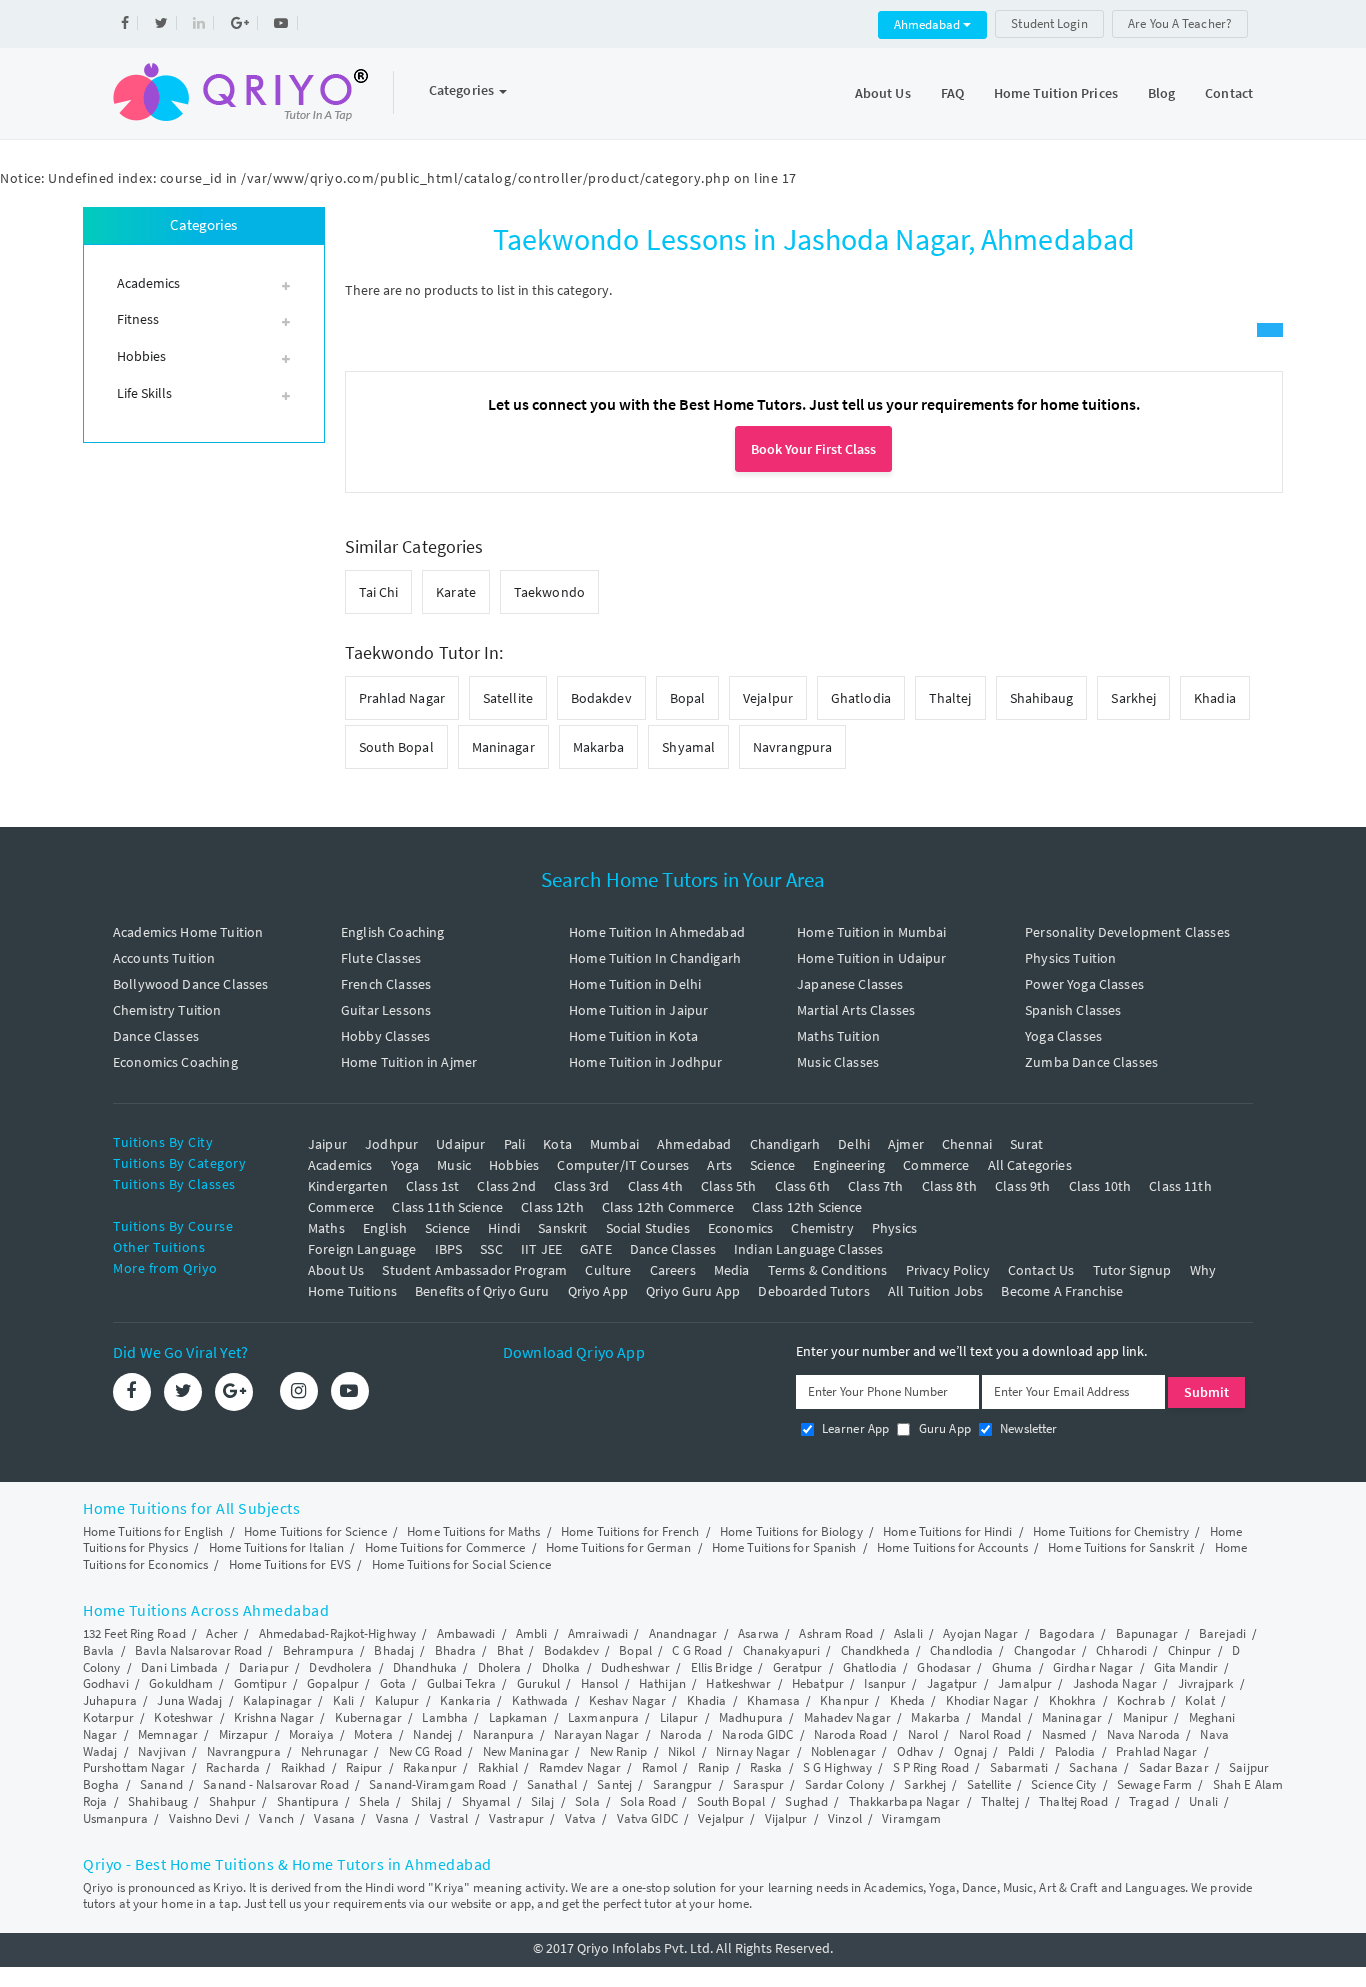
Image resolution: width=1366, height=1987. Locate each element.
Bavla (99, 1650)
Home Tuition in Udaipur (871, 958)
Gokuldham (181, 1683)
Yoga (405, 1165)
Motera (373, 1734)
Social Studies (648, 1228)
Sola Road (648, 1801)
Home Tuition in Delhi (635, 984)
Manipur (1146, 1717)
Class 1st (432, 1186)
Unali (1203, 1801)
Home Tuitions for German (618, 1547)
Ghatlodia (861, 698)
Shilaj (426, 1801)
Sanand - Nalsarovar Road (275, 1784)
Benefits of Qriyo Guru (482, 1291)
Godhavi (106, 1683)
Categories (463, 90)
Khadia (1215, 698)
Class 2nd (506, 1186)
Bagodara (1067, 1633)
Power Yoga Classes (1084, 984)
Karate (456, 592)
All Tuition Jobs (935, 1291)
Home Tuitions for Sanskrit (1121, 1547)
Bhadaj (394, 1650)
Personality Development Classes (1127, 932)
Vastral (449, 1818)
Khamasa (773, 1700)
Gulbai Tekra (461, 1683)
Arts (719, 1165)
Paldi (1021, 1751)
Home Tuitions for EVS (290, 1564)
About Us (883, 93)
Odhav (915, 1751)
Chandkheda (875, 1650)
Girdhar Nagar (1093, 1667)
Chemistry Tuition (167, 1010)
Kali (343, 1700)
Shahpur (233, 1801)
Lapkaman (518, 1717)
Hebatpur (818, 1683)
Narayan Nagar (596, 1734)
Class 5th (728, 1186)
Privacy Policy (948, 1270)
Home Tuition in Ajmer (409, 1062)
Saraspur (758, 1784)
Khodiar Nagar (987, 1700)
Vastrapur (516, 1818)
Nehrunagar (334, 1751)
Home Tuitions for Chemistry (1111, 1531)
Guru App (942, 1428)
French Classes (386, 984)
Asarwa (758, 1633)
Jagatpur (952, 1683)
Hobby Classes (385, 1036)
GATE (596, 1249)
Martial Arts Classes (856, 1010)
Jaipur (327, 1144)
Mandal (1001, 1717)
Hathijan (662, 1683)
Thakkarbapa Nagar (905, 1801)
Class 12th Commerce (668, 1207)
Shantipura (308, 1801)
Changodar (1045, 1650)
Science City (1063, 1784)
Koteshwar (183, 1717)
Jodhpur (391, 1144)
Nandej (432, 1734)
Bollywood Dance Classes (190, 984)
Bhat (510, 1650)
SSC (491, 1249)
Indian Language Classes (808, 1249)
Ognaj (971, 1751)
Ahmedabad (928, 24)
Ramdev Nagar (580, 1767)
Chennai (967, 1144)
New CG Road (425, 1751)
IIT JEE (541, 1249)
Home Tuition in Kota (633, 1036)
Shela (374, 1801)
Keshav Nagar (627, 1700)
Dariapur (264, 1667)
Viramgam (911, 1818)
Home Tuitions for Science (315, 1531)
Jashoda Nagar (1115, 1683)
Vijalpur (786, 1818)
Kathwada (540, 1700)
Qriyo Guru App (693, 1291)
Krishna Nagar (274, 1717)
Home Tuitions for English (153, 1531)
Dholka (561, 1667)
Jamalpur (1025, 1683)
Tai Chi (379, 592)
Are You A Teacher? (1180, 23)
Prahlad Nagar (402, 698)
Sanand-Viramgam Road (437, 1784)
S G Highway (837, 1767)
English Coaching (392, 932)
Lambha (445, 1717)
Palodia (1075, 1751)
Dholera (500, 1667)
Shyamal (688, 747)
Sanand (161, 1784)
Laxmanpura (603, 1717)
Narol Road (990, 1734)
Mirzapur (244, 1734)
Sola (587, 1801)
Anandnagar (683, 1633)
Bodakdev (601, 698)
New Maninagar (526, 1751)
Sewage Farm (1154, 1784)
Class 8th (949, 1186)
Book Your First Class (813, 449)
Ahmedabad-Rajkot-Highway (337, 1633)
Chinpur (1190, 1650)
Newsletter (1027, 1428)
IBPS (449, 1249)
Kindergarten (348, 1186)
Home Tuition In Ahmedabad (657, 932)
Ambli (532, 1633)
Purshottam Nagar (134, 1767)
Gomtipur (260, 1683)
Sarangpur (683, 1784)
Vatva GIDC (647, 1818)
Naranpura (503, 1734)
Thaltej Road (1073, 1801)
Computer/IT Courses (623, 1165)
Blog (1161, 93)
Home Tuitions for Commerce (445, 1547)
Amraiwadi (598, 1633)
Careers (673, 1270)
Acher (222, 1633)
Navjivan (162, 1751)
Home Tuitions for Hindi (947, 1531)
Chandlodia (961, 1650)
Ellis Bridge (721, 1667)
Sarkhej (1133, 698)
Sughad (806, 1801)
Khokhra (1073, 1700)
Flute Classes (381, 958)
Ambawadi (466, 1633)
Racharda (233, 1767)
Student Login (1049, 23)
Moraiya (311, 1734)
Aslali (908, 1633)
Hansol (600, 1683)
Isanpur (885, 1683)
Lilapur (679, 1717)
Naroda (681, 1734)
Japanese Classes (850, 984)
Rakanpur (430, 1767)
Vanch (276, 1818)
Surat (1026, 1144)
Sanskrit (562, 1228)
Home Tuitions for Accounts (952, 1547)
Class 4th (655, 1186)
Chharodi (1121, 1650)
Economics (740, 1228)
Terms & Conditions (828, 1270)
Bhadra (456, 1650)
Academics (340, 1165)
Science (772, 1165)
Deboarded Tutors (813, 1291)
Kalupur (397, 1700)
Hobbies (514, 1165)
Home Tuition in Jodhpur (645, 1062)
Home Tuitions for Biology (791, 1531)
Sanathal (552, 1784)
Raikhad (303, 1767)
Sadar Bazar (1174, 1767)
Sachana (1093, 1767)
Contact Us (1041, 1270)
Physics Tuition (1070, 958)
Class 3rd (581, 1186)
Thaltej (950, 698)
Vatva (581, 1818)
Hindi (504, 1228)
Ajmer (906, 1144)
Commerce (936, 1165)
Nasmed (1064, 1734)
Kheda (908, 1700)
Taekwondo (549, 592)
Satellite (508, 698)
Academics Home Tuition (188, 932)
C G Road (697, 1650)
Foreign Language (362, 1249)
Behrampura (318, 1650)
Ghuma (1012, 1667)
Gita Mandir (1186, 1667)
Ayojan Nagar (980, 1633)
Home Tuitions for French (630, 1531)
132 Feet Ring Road (134, 1633)
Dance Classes (156, 1036)
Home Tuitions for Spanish (784, 1547)
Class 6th (802, 1186)
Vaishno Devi (204, 1818)
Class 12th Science (807, 1207)
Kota (557, 1144)
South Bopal (396, 747)
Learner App (854, 1428)
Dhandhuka (425, 1667)
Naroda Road (850, 1734)
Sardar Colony (844, 1784)
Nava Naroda (1143, 1734)
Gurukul (539, 1683)
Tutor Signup (1132, 1270)
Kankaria (465, 1700)
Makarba (599, 747)
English (385, 1228)
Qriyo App (598, 1291)
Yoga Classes (1063, 1036)
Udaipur (460, 1144)
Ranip (714, 1767)
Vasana (334, 1818)
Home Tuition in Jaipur (638, 1010)
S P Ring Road (931, 1767)
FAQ (952, 93)
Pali (515, 1144)
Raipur (364, 1767)
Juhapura (110, 1700)
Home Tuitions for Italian (277, 1547)
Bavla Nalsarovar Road (198, 1650)
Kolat (1200, 1700)
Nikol (682, 1751)
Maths (326, 1228)
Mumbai (614, 1144)
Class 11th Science (447, 1207)
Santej (614, 1784)
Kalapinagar (277, 1700)
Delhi (854, 1144)
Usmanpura (115, 1818)
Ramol (660, 1767)
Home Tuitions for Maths (473, 1531)
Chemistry (822, 1228)
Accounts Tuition (164, 958)
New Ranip (619, 1751)
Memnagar (168, 1734)
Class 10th (1100, 1186)
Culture (608, 1270)
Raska (766, 1767)
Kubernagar (368, 1717)
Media (732, 1270)
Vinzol (845, 1818)
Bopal (688, 698)
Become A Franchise (1062, 1291)
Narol (923, 1734)
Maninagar (503, 747)
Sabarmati (1019, 1767)
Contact (1229, 93)
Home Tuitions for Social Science (461, 1564)
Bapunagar (1147, 1633)
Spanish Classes (1073, 1010)
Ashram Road (836, 1633)
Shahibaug (1042, 698)
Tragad (1149, 1801)
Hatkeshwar (738, 1683)
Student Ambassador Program (474, 1270)
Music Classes (838, 1062)
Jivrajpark (1206, 1683)
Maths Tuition (838, 1036)
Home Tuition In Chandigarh (655, 958)
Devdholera (340, 1667)
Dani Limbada (179, 1667)
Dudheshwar (635, 1667)
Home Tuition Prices (1056, 93)
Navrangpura (792, 747)
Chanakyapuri (781, 1650)
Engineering (849, 1165)
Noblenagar (843, 1751)
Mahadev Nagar (847, 1717)
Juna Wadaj (189, 1700)
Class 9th (1022, 1186)
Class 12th (552, 1207)
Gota (393, 1683)
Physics (894, 1228)
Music (454, 1165)
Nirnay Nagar (753, 1751)
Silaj (543, 1801)
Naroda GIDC (757, 1734)
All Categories (1030, 1165)
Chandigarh (785, 1144)
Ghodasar (944, 1667)
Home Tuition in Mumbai (871, 932)
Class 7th (875, 1186)
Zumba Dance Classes (1091, 1062)
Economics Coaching (175, 1062)
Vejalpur (768, 698)
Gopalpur (333, 1683)
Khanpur (844, 1700)
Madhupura (751, 1717)
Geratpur (798, 1667)
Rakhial (498, 1767)
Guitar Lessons (386, 1010)
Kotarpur (108, 1717)
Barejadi (1222, 1633)
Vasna (393, 1818)
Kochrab (1141, 1700)
